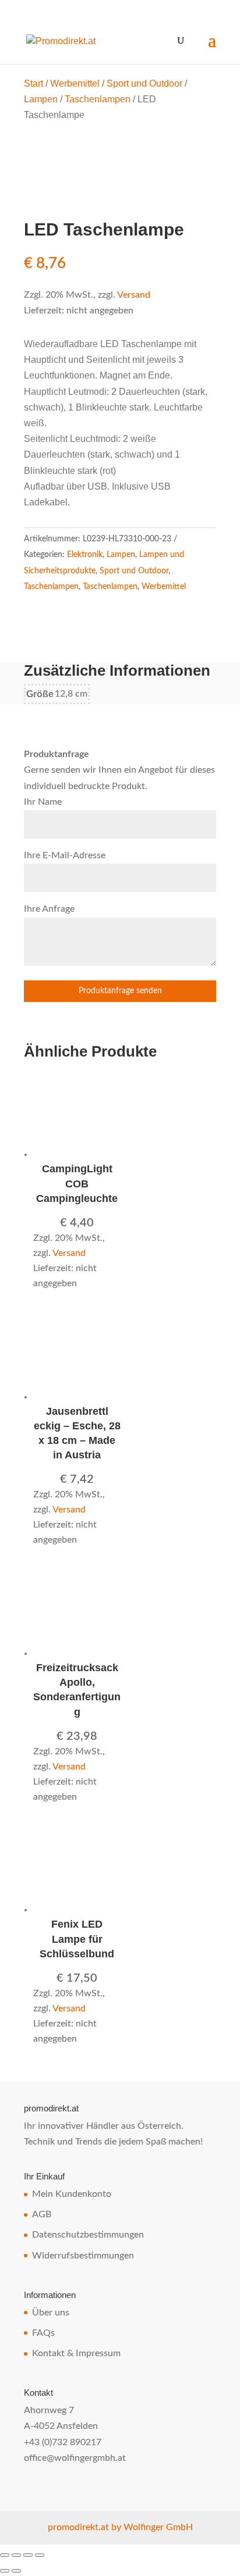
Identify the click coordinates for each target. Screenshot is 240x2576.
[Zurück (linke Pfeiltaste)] (5, 2571)
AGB (42, 2214)
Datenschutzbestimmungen (88, 2235)
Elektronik (85, 555)
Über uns (51, 2313)
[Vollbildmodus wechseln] (16, 2555)
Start (33, 83)
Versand (134, 295)
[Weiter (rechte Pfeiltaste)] (16, 2571)
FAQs (43, 2333)
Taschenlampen (98, 99)
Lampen (41, 99)
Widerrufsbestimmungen (83, 2256)
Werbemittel (75, 83)
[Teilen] (28, 2555)
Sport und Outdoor (144, 83)
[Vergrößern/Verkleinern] (5, 2555)
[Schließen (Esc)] (40, 2555)
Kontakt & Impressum (76, 2353)
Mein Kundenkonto (72, 2194)
